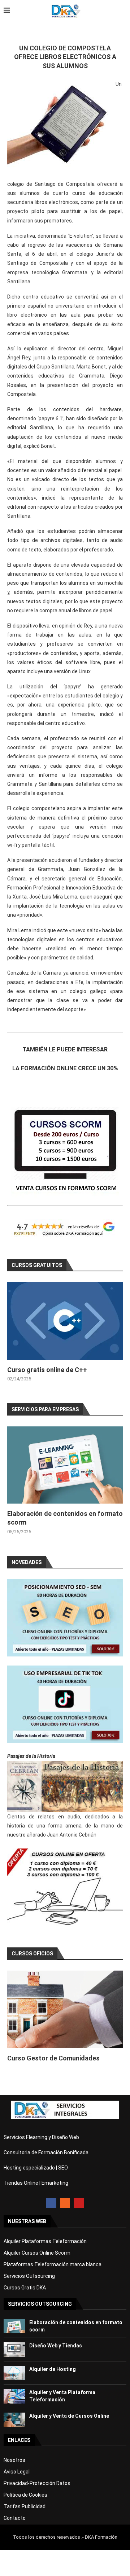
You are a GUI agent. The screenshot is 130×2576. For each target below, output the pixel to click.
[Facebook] (51, 2203)
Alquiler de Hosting (53, 2369)
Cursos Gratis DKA (25, 2288)
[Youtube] (79, 2203)
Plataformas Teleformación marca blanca (53, 2264)
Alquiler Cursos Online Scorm (37, 2253)
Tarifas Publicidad (25, 2506)
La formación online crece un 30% (65, 1068)
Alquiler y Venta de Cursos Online (69, 2416)
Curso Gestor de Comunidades (53, 2058)
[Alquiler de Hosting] (14, 2373)
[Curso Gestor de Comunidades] (65, 2009)
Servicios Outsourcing (29, 2276)
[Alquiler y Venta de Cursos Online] (14, 2420)
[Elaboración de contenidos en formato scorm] (65, 1465)
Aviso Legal (17, 2472)
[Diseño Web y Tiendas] (14, 2349)
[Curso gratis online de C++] (65, 1321)
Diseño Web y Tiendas (56, 2346)
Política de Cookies (25, 2495)
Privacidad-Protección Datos (37, 2483)
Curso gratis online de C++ (47, 1370)
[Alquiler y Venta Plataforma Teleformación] (14, 2396)
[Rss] (65, 2203)
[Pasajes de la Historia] (65, 1786)
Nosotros (14, 2460)
